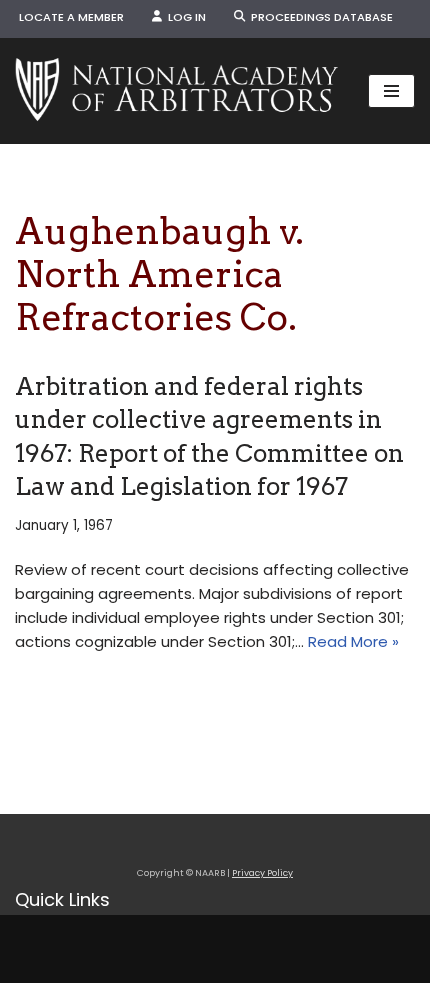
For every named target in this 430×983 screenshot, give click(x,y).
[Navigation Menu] (391, 91)
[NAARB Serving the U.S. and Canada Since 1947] (176, 91)
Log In (184, 17)
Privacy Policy (262, 873)
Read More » (353, 641)
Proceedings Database (319, 17)
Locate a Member (71, 17)
